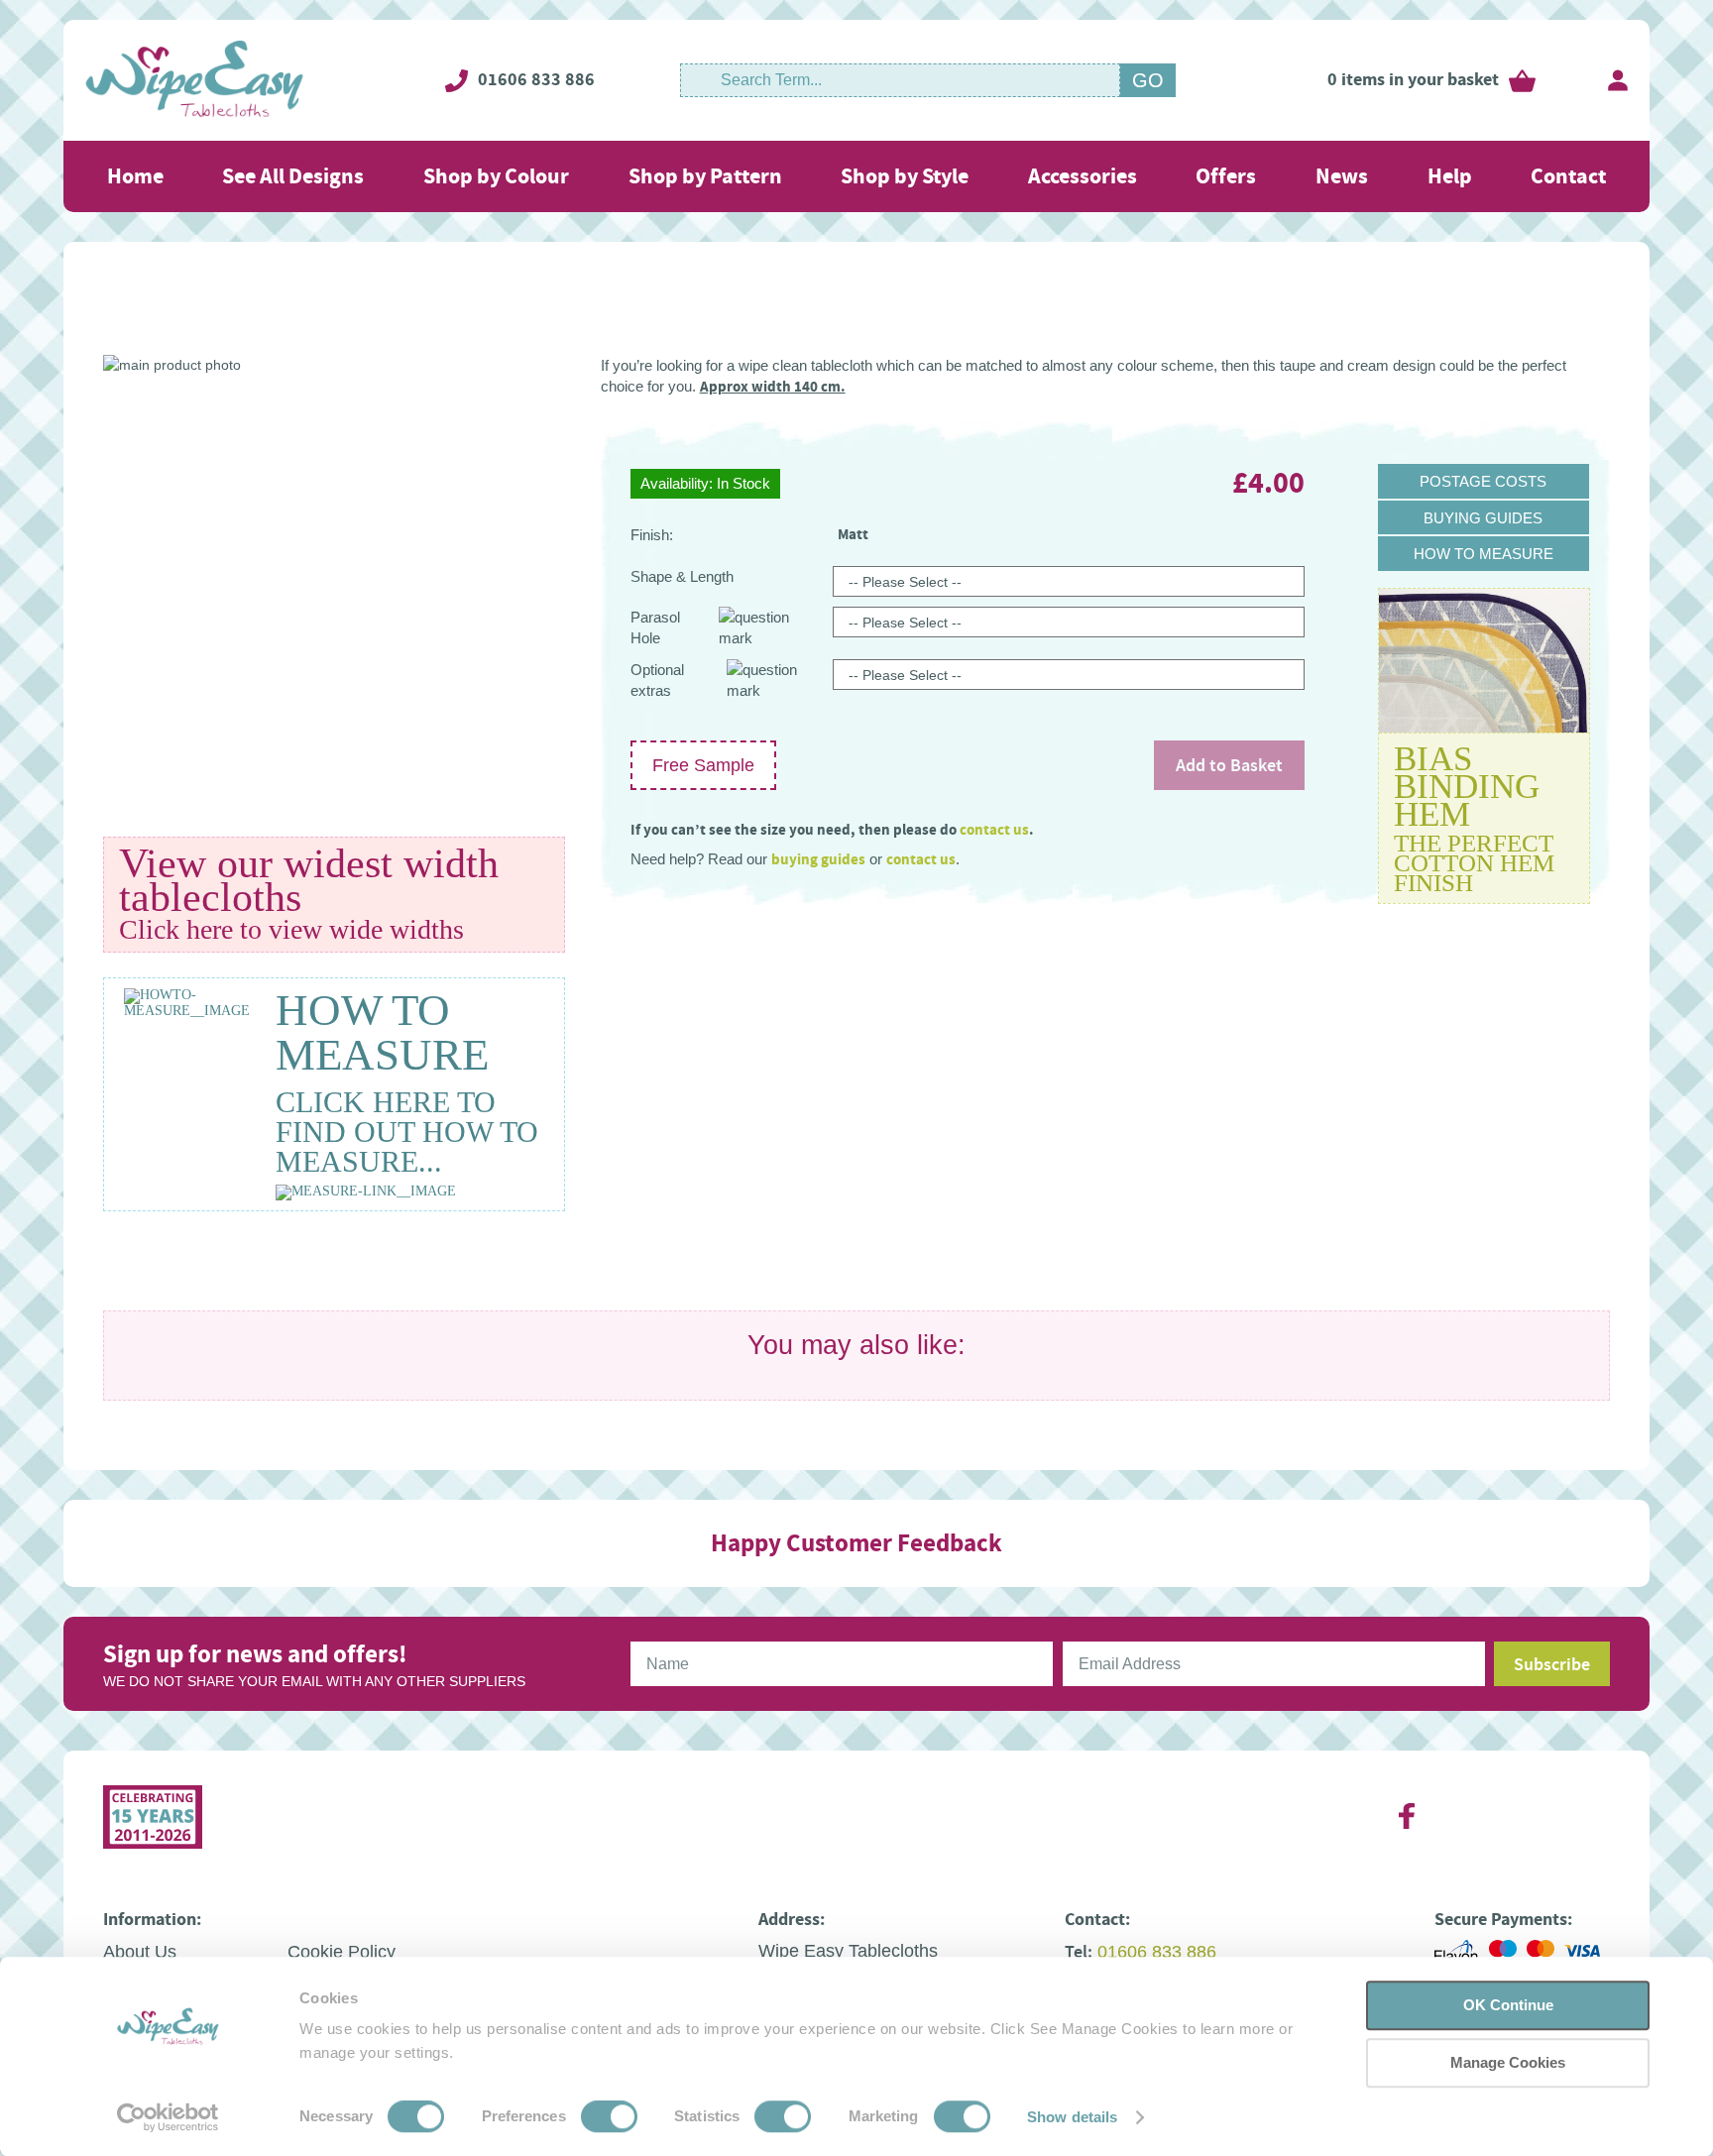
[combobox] (900, 80)
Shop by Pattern (705, 176)
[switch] (609, 2118)
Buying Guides (1483, 518)
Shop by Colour (496, 176)
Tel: (1079, 1952)
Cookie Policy (342, 1952)
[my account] (1618, 80)
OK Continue (1508, 2005)
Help (1450, 176)
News (1342, 176)
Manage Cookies (1508, 2062)
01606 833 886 (536, 79)
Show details (1072, 2117)
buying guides (818, 859)
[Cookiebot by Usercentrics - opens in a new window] (168, 2117)
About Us (140, 1952)
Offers (1226, 176)
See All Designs (293, 176)
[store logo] (195, 80)
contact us (994, 830)
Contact (1568, 176)
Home (135, 176)
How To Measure (1484, 554)
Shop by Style (905, 176)
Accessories (1083, 176)
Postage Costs (1483, 481)
